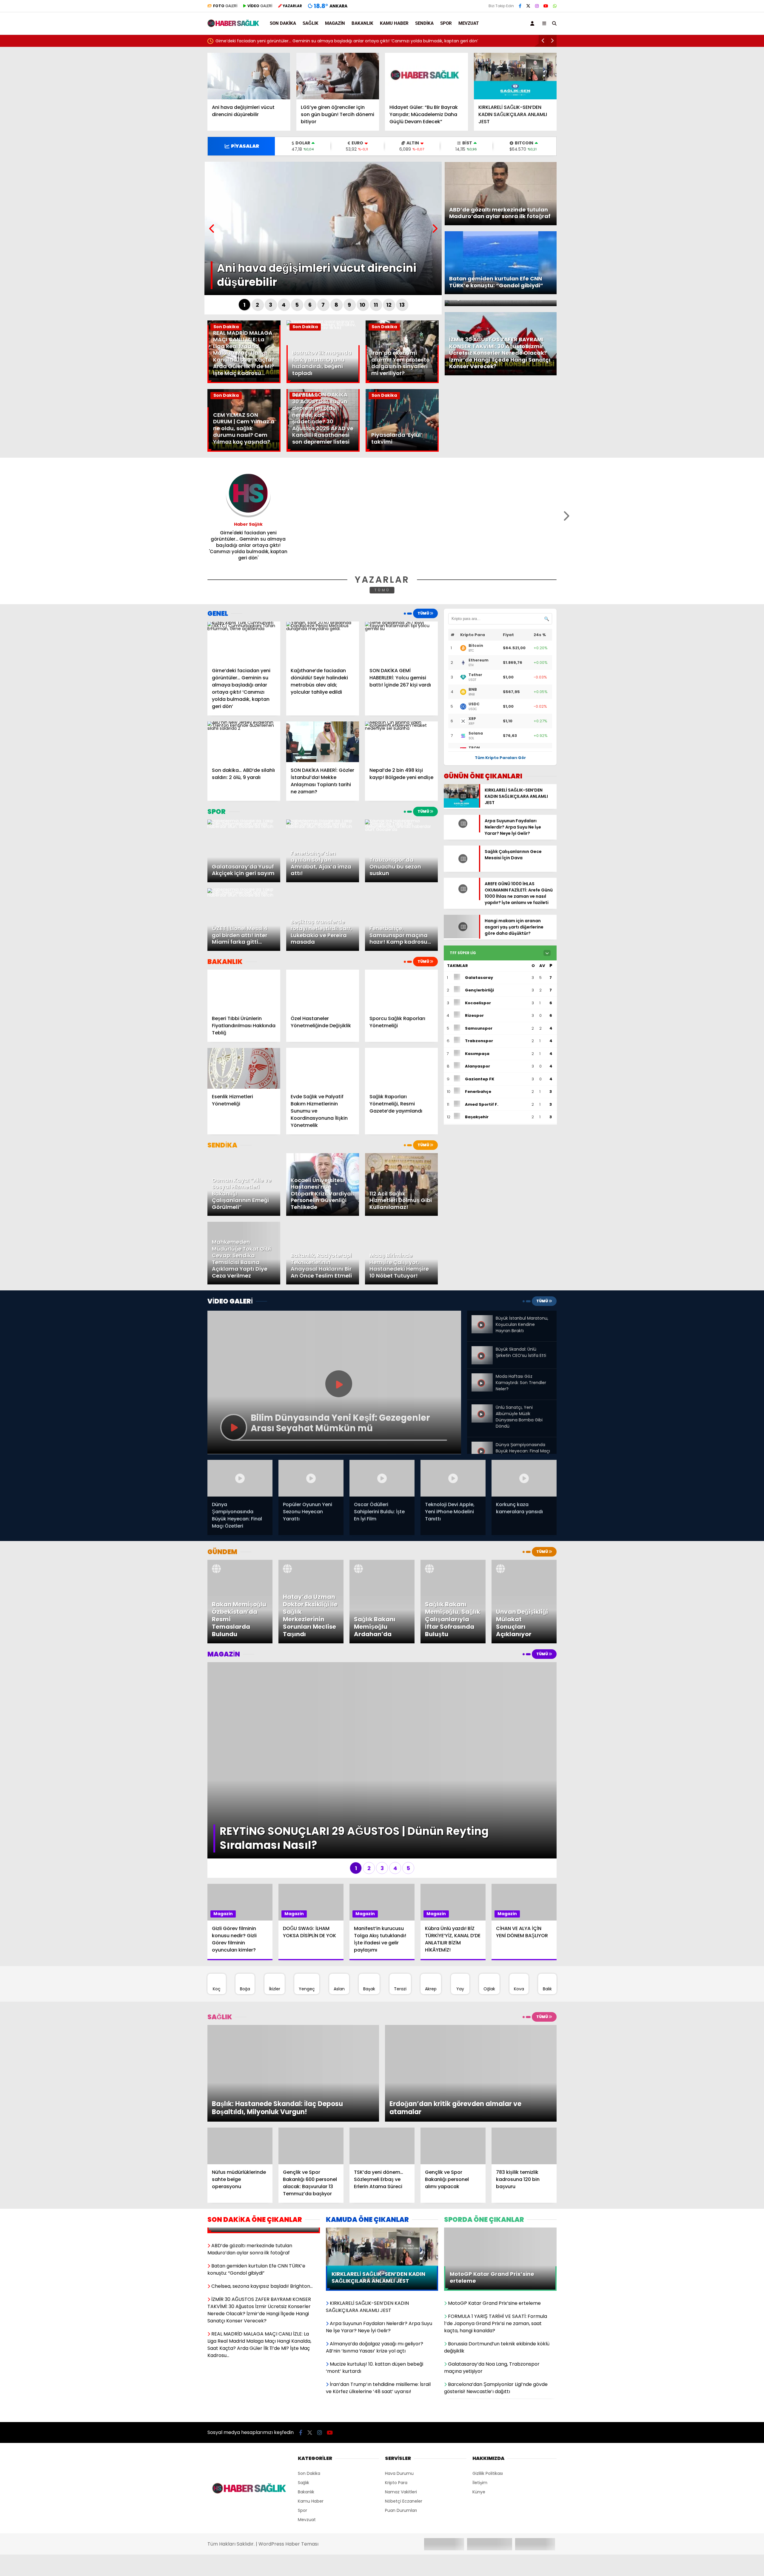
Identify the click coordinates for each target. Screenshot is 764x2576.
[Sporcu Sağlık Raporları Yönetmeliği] (401, 990)
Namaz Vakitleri (401, 2401)
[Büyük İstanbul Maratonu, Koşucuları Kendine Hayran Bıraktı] (482, 1320)
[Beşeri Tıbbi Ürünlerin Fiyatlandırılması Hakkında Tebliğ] (244, 990)
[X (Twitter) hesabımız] (528, 6)
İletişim (480, 2392)
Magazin (335, 23)
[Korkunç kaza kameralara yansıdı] (524, 1478)
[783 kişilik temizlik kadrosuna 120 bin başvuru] (524, 2055)
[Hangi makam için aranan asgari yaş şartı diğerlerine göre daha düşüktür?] (461, 935)
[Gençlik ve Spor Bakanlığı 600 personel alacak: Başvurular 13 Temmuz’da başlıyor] (311, 2055)
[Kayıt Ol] (533, 23)
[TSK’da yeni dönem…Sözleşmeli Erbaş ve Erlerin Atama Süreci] (382, 2055)
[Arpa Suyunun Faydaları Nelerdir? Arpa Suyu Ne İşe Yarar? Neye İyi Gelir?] (461, 831)
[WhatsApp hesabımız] (555, 6)
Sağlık (311, 23)
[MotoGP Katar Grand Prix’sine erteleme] (500, 2140)
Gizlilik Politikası (488, 2383)
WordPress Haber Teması (288, 2453)
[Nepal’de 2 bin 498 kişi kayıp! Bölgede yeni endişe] (401, 742)
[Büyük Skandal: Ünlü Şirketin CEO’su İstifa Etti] (482, 1351)
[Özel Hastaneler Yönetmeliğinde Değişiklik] (323, 990)
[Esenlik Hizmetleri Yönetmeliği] (244, 1068)
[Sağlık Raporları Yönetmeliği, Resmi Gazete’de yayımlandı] (401, 1068)
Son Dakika (283, 23)
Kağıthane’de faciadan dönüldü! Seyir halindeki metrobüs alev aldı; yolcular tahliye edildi (306, 41)
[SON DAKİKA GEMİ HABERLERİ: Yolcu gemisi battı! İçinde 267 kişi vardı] (401, 642)
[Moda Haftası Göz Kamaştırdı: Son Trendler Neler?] (482, 1376)
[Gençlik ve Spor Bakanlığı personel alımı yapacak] (453, 2055)
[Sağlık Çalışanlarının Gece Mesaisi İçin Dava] (461, 870)
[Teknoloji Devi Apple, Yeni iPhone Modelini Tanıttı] (453, 1478)
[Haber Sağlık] (234, 24)
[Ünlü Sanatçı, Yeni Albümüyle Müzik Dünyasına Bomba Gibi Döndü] (482, 1407)
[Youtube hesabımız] (546, 6)
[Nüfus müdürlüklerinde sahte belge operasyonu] (240, 2055)
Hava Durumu (399, 2383)
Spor (446, 23)
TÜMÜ (382, 590)
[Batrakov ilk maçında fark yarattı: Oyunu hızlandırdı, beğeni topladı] (323, 328)
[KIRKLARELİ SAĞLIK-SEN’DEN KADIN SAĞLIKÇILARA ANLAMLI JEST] (515, 76)
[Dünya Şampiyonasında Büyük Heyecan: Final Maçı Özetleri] (482, 1444)
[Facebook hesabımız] (520, 6)
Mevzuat (469, 23)
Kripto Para (396, 2392)
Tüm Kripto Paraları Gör (500, 758)
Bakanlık (362, 23)
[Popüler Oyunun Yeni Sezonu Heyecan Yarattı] (311, 1478)
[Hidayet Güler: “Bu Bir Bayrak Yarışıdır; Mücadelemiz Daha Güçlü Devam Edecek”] (426, 76)
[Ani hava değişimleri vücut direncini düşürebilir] (249, 76)
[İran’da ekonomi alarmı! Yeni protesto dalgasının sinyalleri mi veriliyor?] (402, 382)
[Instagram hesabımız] (537, 6)
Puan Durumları (401, 2420)
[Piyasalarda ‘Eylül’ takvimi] (402, 450)
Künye (479, 2401)
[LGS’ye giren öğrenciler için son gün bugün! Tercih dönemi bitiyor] (338, 76)
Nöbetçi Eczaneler (404, 2410)
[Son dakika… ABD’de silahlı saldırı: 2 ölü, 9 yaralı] (244, 742)
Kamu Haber (394, 23)
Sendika (424, 23)
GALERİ (225, 6)
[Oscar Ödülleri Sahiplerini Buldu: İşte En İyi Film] (382, 1478)
